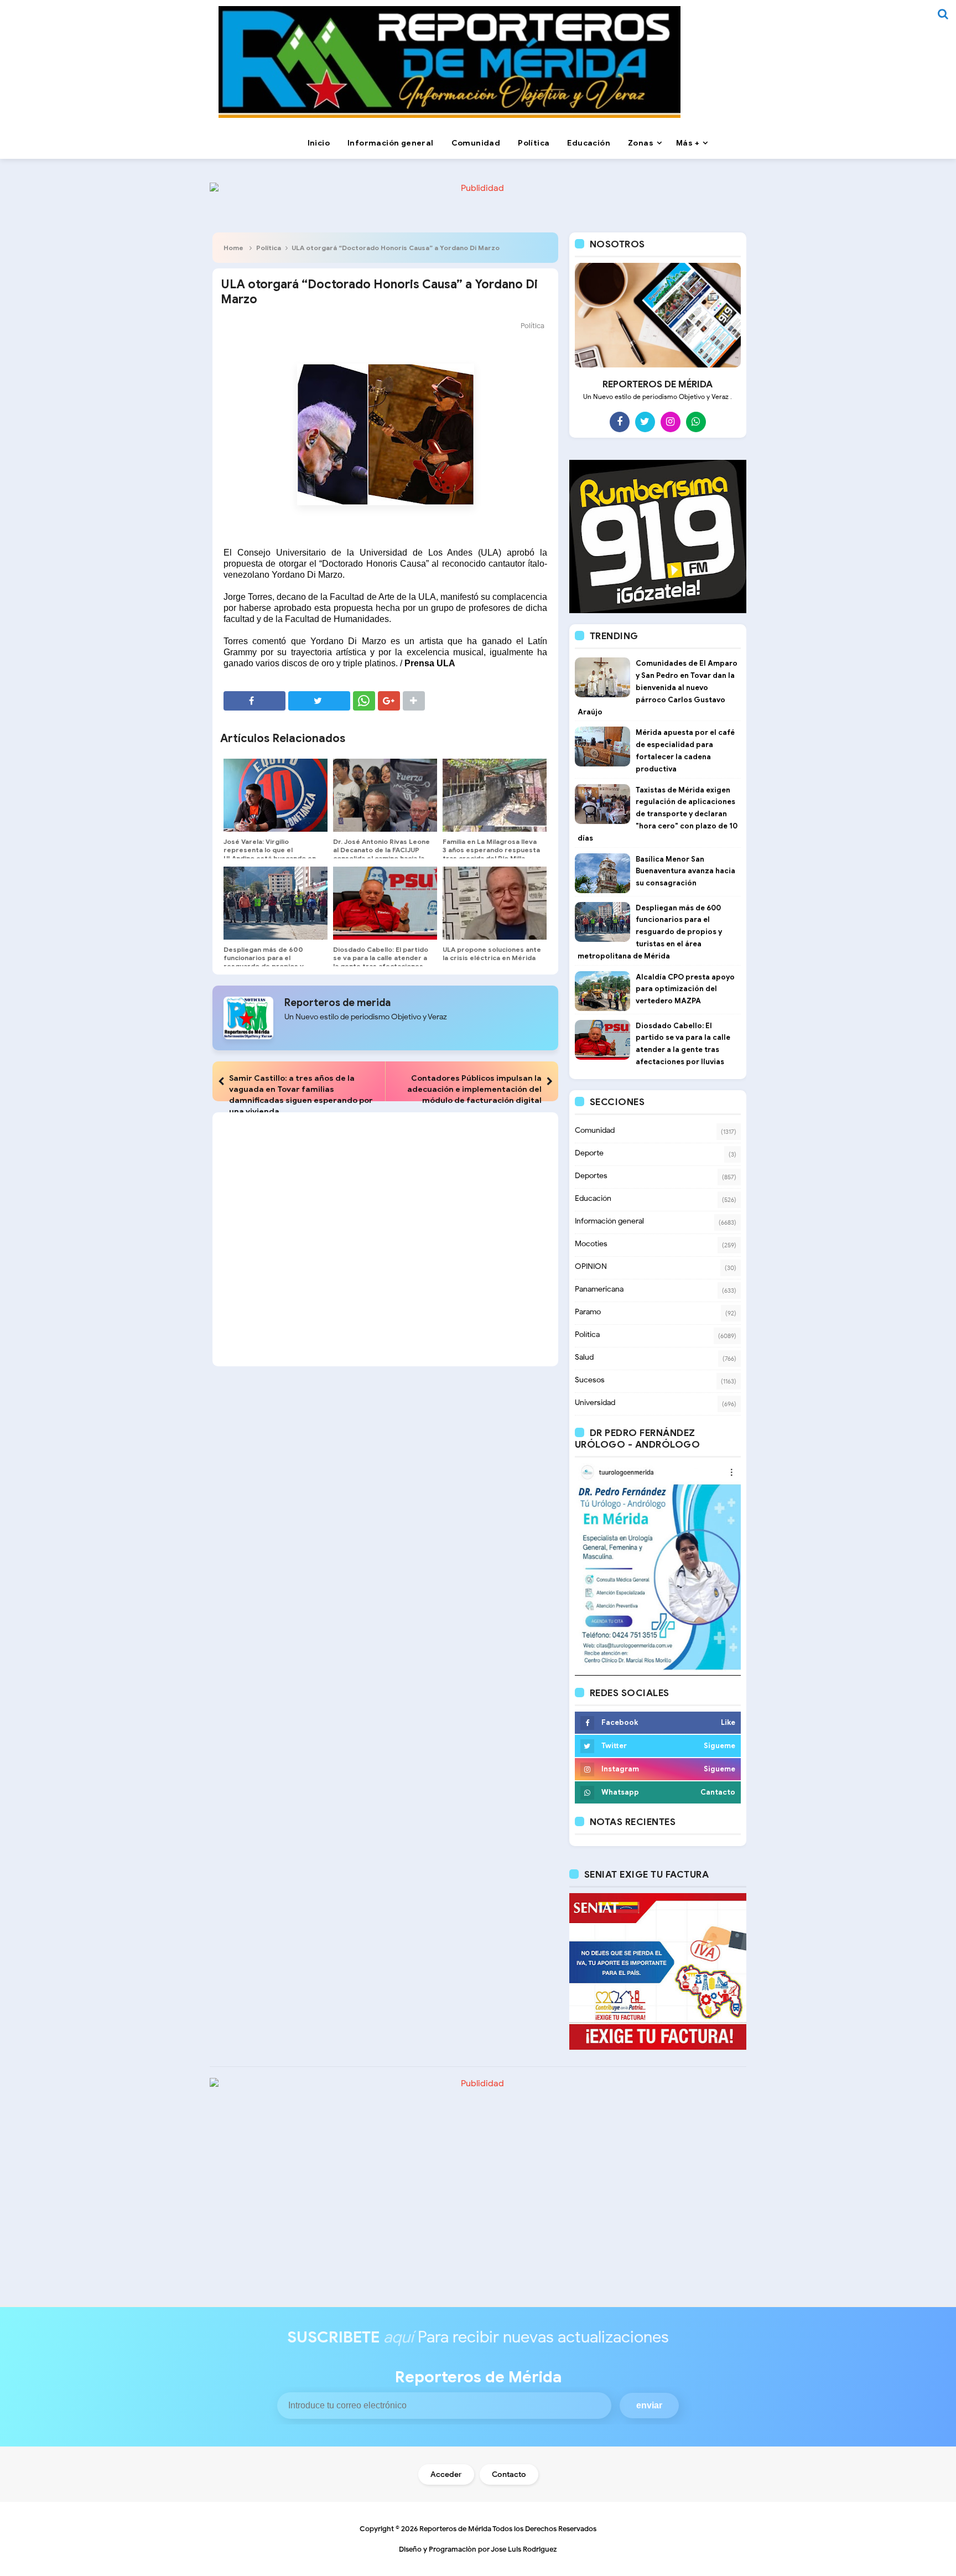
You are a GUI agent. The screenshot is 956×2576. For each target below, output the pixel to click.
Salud (584, 1357)
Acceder (446, 2474)
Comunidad (595, 1130)
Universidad (595, 1403)
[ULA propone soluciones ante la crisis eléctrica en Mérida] (495, 903)
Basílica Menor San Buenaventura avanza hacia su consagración (685, 871)
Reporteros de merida (337, 1003)
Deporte (589, 1153)
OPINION (591, 1266)
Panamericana (599, 1289)
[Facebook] (620, 422)
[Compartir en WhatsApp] (364, 701)
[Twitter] (645, 422)
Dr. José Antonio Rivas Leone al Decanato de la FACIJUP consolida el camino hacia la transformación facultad (381, 854)
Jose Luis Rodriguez (524, 2549)
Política (269, 248)
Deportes (591, 1176)
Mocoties (591, 1244)
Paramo (588, 1312)
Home (233, 248)
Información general (609, 1221)
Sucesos (590, 1380)
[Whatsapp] (696, 422)
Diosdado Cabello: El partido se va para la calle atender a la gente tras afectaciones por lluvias (381, 962)
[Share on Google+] (389, 701)
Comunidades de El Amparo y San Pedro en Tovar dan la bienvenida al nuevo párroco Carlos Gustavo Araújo (658, 687)
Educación (593, 1198)
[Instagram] (671, 422)
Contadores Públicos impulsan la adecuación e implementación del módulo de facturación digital (474, 1089)
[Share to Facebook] (254, 701)
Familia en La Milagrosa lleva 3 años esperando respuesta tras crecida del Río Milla (491, 850)
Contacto (509, 2474)
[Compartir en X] (319, 701)
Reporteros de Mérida (455, 2529)
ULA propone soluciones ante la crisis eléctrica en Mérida (492, 953)
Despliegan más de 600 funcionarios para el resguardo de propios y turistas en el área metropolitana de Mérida (266, 966)
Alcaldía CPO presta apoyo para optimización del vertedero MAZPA (685, 989)
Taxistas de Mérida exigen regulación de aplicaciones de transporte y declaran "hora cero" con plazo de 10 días (658, 814)
